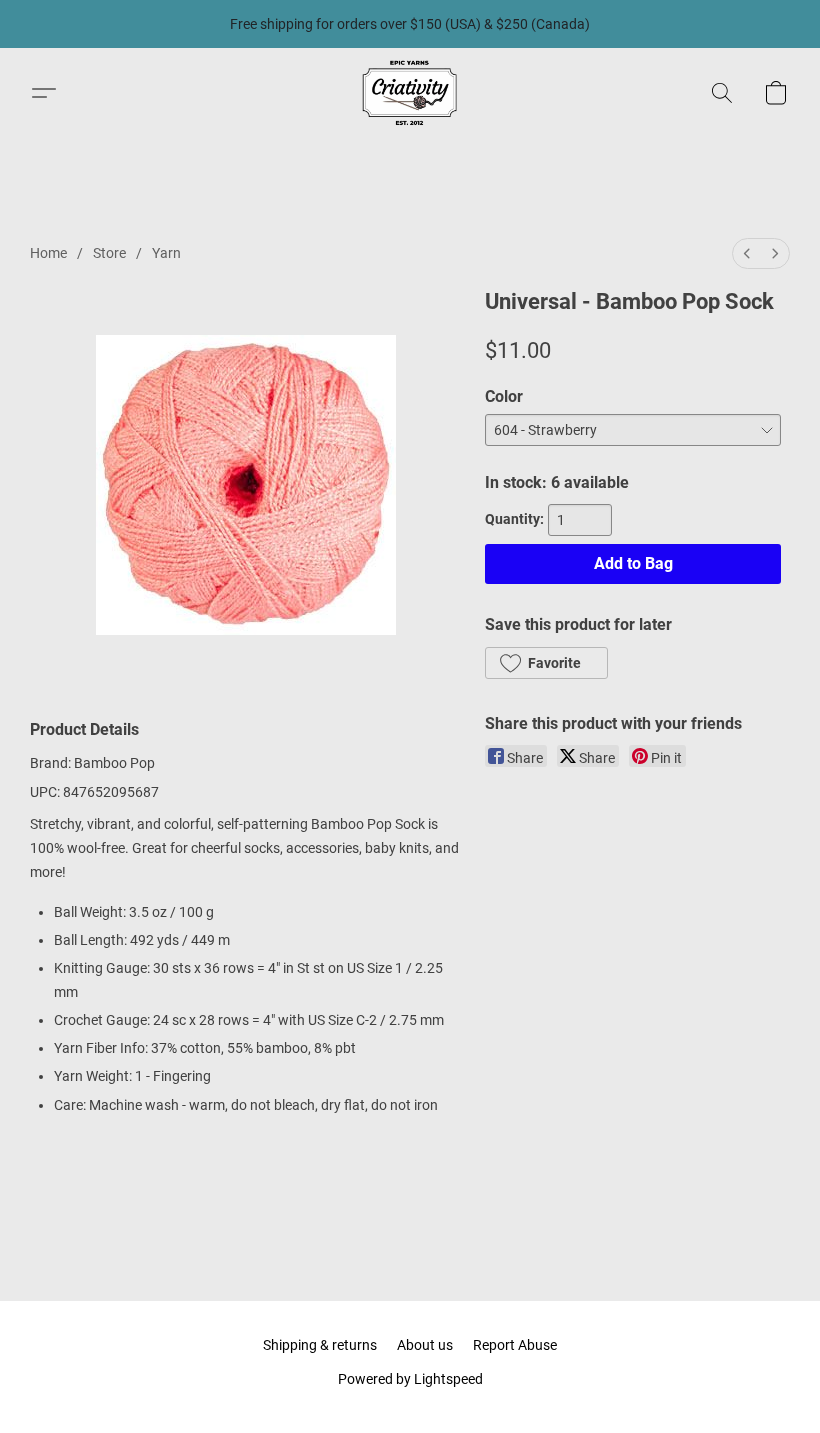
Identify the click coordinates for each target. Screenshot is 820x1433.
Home (48, 253)
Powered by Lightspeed (410, 1379)
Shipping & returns (320, 1345)
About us (425, 1345)
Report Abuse (515, 1345)
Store (109, 253)
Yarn (166, 253)
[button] (410, 93)
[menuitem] (747, 253)
